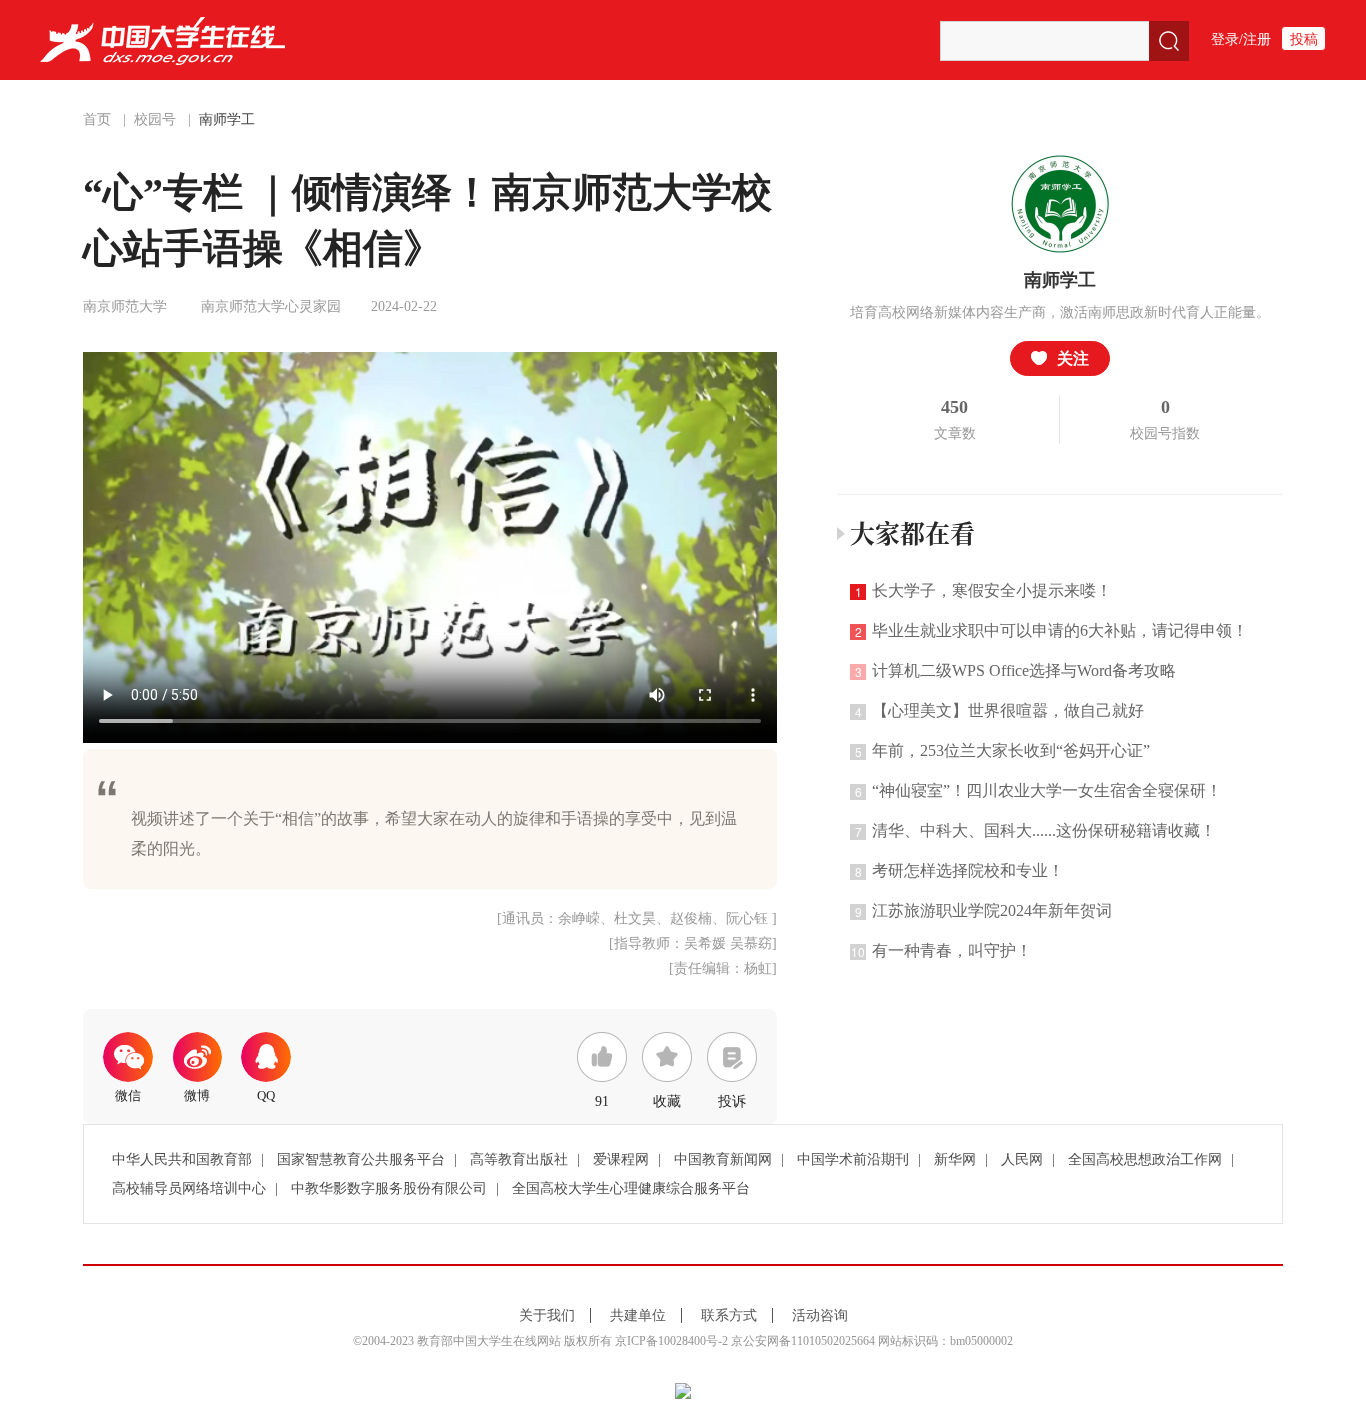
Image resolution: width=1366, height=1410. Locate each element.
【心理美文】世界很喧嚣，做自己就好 (1000, 711)
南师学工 (227, 119)
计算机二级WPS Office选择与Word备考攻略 (1016, 671)
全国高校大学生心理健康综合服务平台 (631, 1188)
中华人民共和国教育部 (182, 1159)
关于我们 (547, 1315)
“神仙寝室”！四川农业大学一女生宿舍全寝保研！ (1039, 791)
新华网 (955, 1159)
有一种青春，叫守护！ (941, 951)
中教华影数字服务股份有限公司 (389, 1188)
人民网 (1022, 1159)
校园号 (155, 119)
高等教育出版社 (519, 1159)
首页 (97, 119)
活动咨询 (820, 1315)
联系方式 (729, 1315)
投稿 (1304, 39)
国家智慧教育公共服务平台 (361, 1159)
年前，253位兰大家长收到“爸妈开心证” (1003, 751)
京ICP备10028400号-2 (671, 1341)
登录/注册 (1241, 39)
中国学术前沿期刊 (853, 1159)
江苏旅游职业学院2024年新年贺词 (984, 911)
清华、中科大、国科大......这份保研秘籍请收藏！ (1036, 831)
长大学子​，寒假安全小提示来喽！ (984, 591)
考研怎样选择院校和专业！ (960, 871)
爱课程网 (621, 1159)
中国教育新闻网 (723, 1159)
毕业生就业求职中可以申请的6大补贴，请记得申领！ (1052, 631)
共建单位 (638, 1315)
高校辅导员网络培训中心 (189, 1188)
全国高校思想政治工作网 (1145, 1159)
